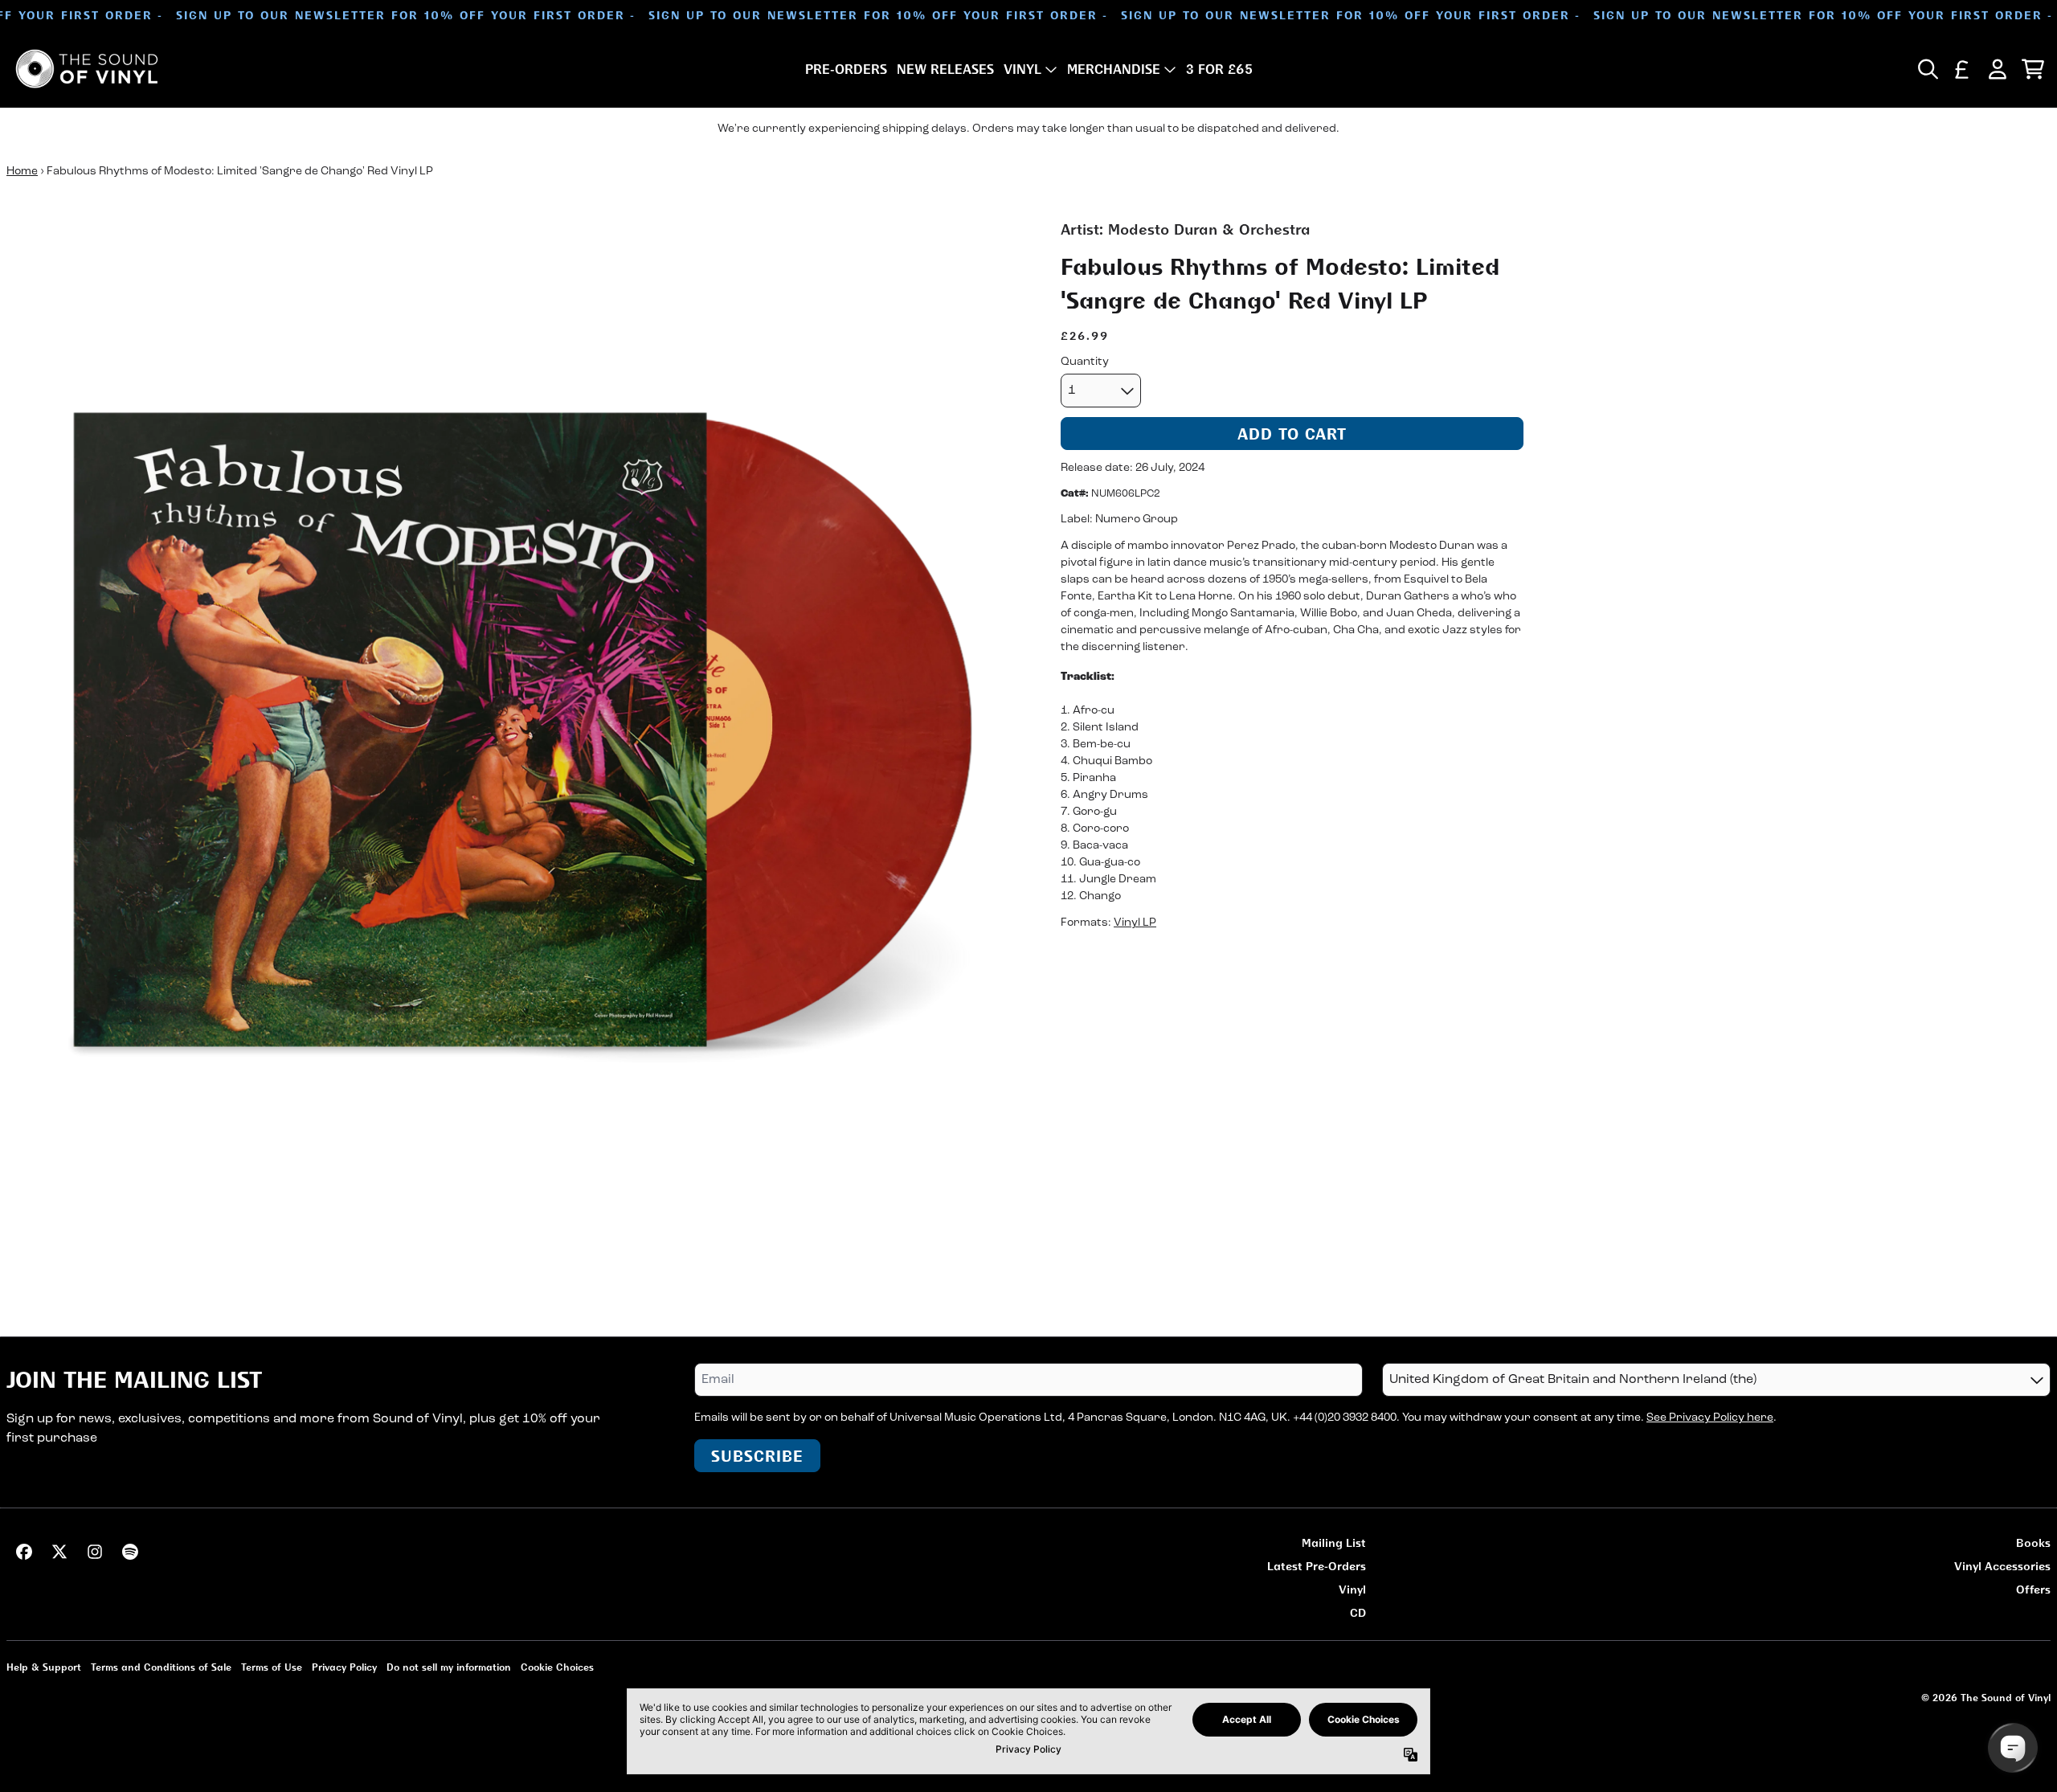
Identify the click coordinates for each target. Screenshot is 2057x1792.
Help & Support (44, 1667)
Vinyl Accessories (2002, 1566)
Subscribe (757, 1456)
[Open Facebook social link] (24, 1552)
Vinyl (1352, 1589)
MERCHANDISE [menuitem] (1114, 69)
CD (1358, 1612)
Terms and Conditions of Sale (161, 1667)
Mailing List (1334, 1542)
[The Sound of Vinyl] (87, 69)
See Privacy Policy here (1710, 1418)
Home (22, 172)
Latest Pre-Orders (1317, 1566)
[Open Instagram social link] (95, 1552)
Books (2033, 1542)
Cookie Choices (557, 1667)
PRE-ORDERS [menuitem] (846, 69)
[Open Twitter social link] (59, 1552)
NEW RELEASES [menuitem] (945, 69)
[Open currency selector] (1962, 69)
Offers (2033, 1589)
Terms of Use (272, 1667)
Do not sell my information (449, 1667)
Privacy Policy (344, 1667)
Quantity (1085, 362)
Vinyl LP (1135, 924)
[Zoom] (517, 730)
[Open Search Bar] (1927, 69)
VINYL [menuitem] (1022, 69)
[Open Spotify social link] (130, 1552)
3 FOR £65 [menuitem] (1219, 69)
